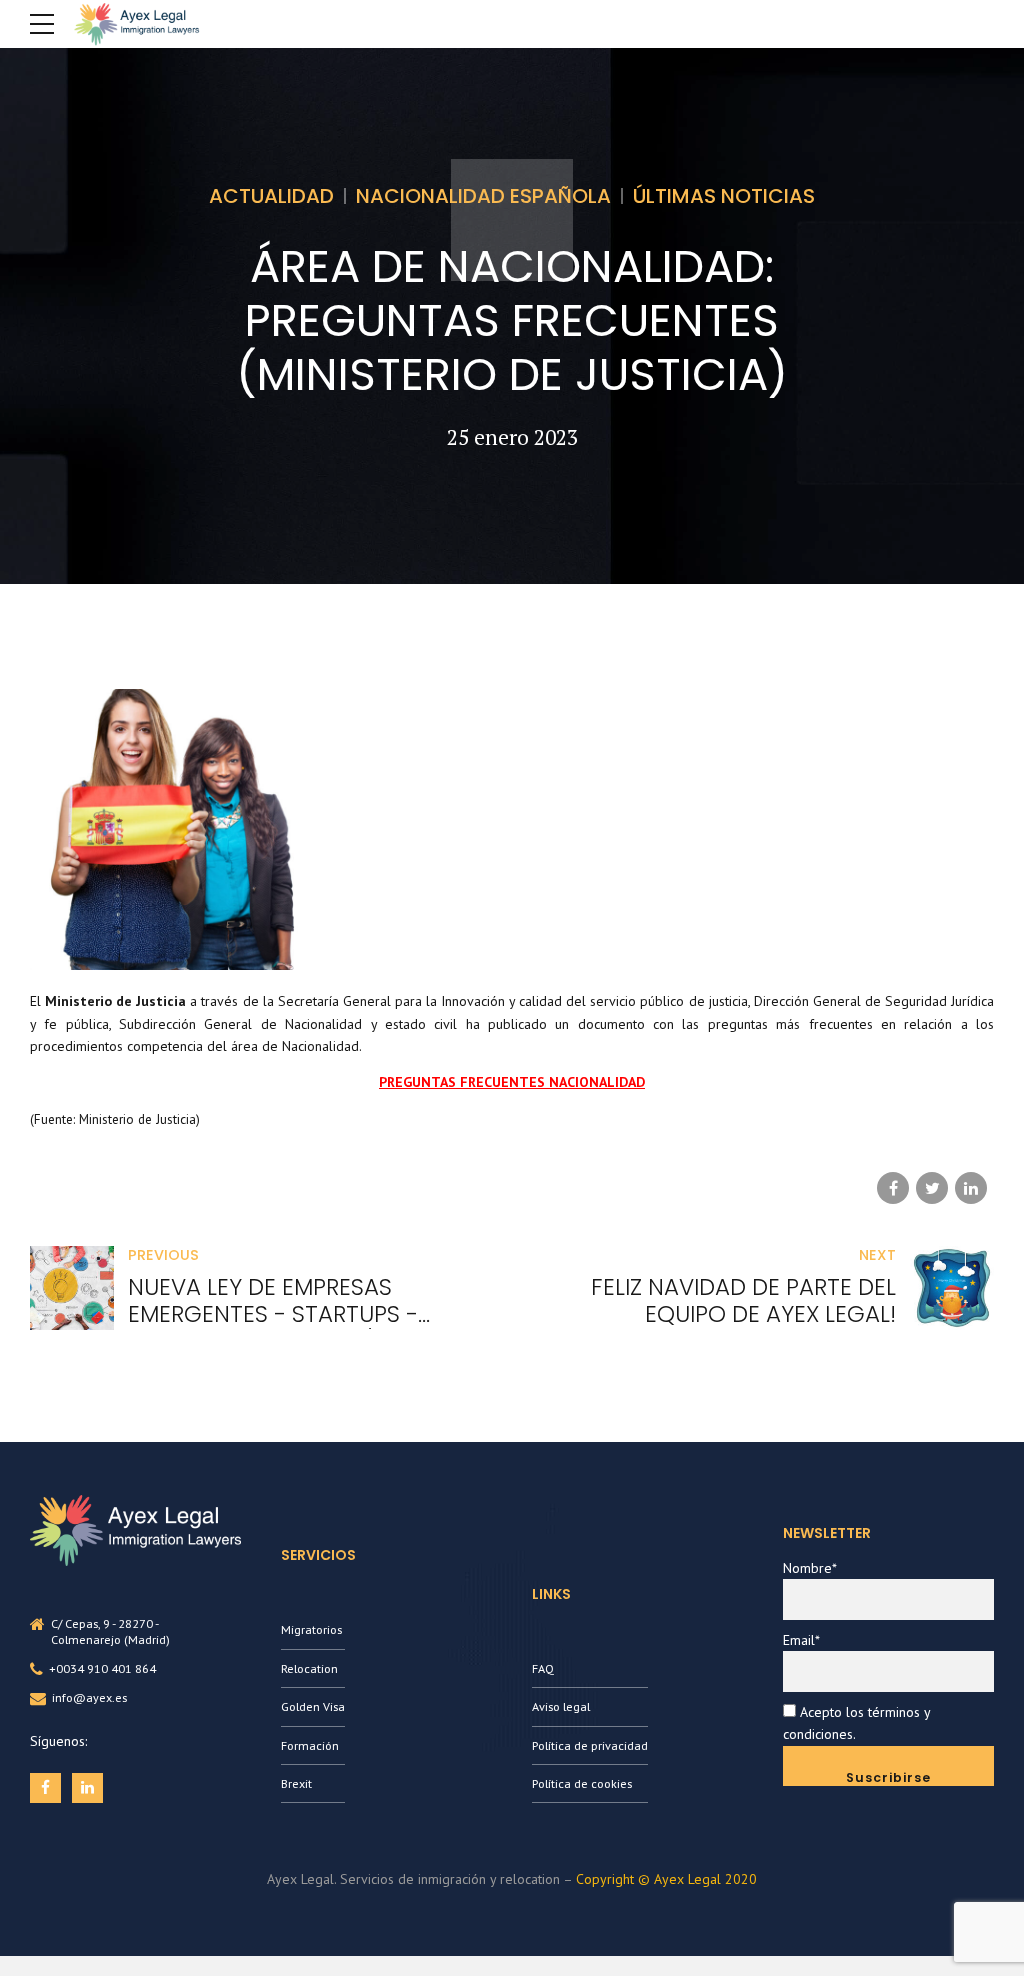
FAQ (543, 1668)
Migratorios (311, 1629)
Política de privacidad (590, 1745)
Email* (801, 1640)
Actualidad (271, 196)
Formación (310, 1745)
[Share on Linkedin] (971, 1188)
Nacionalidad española (483, 196)
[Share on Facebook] (893, 1188)
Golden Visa (313, 1706)
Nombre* (810, 1568)
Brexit (296, 1783)
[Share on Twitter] (932, 1188)
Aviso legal (561, 1706)
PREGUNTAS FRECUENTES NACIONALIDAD (512, 1082)
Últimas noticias (724, 196)
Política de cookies (582, 1783)
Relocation (309, 1668)
